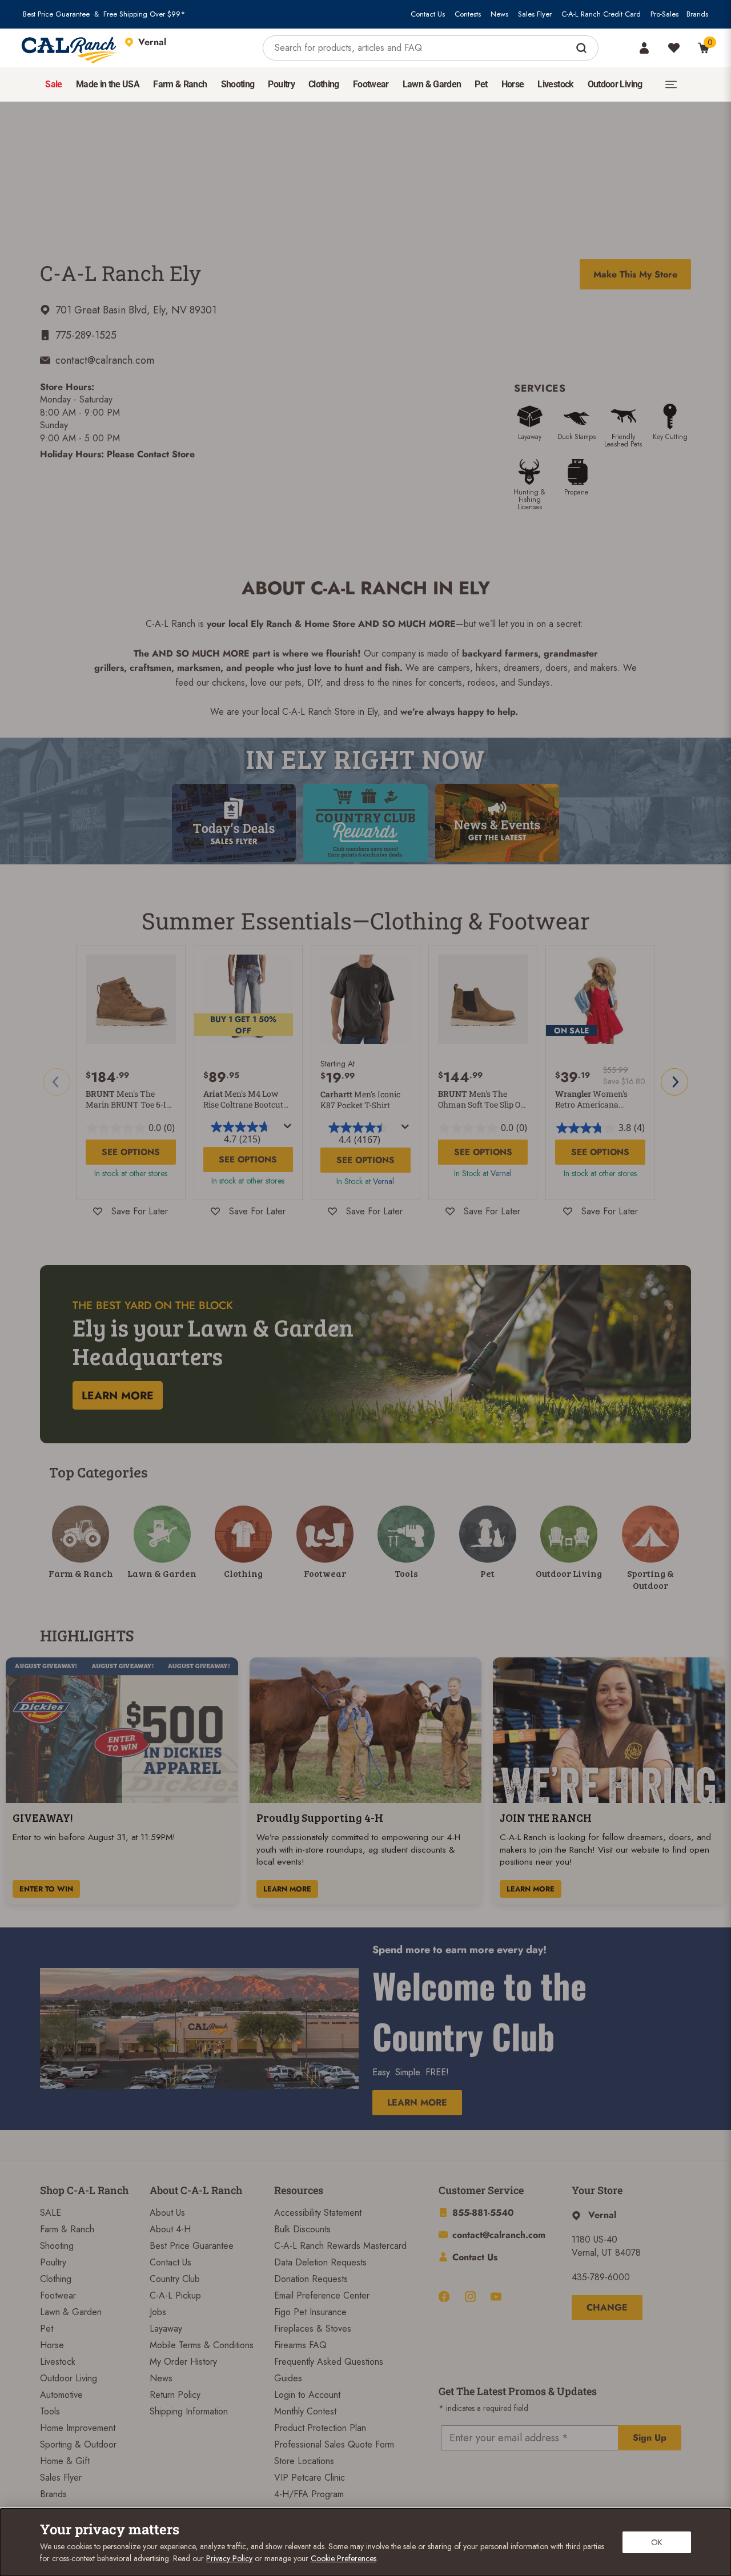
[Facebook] (444, 2297)
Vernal (383, 1181)
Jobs (158, 2312)
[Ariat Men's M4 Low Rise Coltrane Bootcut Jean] (248, 1000)
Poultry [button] (281, 84)
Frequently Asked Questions (329, 2362)
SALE (51, 2213)
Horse (52, 2345)
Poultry (53, 2262)
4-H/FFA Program (309, 2494)
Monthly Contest (305, 2411)
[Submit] (583, 48)
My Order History (183, 2362)
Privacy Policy (229, 2558)
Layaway (166, 2329)
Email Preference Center (322, 2295)
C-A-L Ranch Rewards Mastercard (340, 2246)
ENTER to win (46, 1889)
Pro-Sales (664, 14)
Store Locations (304, 2461)
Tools (50, 2411)
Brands (697, 14)
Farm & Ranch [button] (180, 84)
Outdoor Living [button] (615, 84)
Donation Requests (311, 2279)
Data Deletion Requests (320, 2262)
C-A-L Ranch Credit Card (601, 14)
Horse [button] (513, 84)
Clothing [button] (324, 84)
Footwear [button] (371, 84)
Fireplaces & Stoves (313, 2329)
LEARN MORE (287, 1889)
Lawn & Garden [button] (432, 84)
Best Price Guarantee (56, 14)
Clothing (56, 2279)
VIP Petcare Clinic (310, 2478)
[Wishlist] (674, 48)
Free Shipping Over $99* (144, 14)
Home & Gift (65, 2461)
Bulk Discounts (302, 2229)
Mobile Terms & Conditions (202, 2345)
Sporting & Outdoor (78, 2444)
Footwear (58, 2295)
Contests (468, 14)
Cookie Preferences (344, 2558)
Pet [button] (481, 84)
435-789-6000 (601, 2277)
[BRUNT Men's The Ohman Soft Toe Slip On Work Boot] (483, 1000)
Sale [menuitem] (53, 84)
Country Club (175, 2279)
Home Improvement (78, 2428)
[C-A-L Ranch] (70, 48)
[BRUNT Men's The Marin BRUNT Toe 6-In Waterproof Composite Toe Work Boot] (131, 1000)
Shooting (57, 2246)
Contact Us (428, 14)
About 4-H (170, 2229)
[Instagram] (470, 2297)
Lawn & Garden (71, 2312)
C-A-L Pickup (175, 2295)
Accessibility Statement (318, 2213)
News (499, 14)
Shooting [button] (238, 84)
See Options (131, 1152)
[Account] (644, 48)
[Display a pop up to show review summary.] (288, 1126)
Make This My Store (635, 274)
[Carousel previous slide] (57, 1082)
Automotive (61, 2395)
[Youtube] (496, 2297)
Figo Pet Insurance (310, 2312)
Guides (288, 2378)
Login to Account (307, 2395)
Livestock (58, 2362)
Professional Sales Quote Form (334, 2444)
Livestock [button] (555, 84)
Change (607, 2307)
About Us (167, 2213)
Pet (47, 2329)
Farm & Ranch (67, 2229)
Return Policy (175, 2395)
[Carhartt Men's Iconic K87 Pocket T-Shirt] (365, 1000)
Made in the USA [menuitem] (108, 84)
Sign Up (650, 2438)
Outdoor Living (69, 2378)
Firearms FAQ (300, 2345)
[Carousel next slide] (674, 1082)
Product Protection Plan (320, 2428)
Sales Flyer (535, 14)
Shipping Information (189, 2411)
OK (657, 2542)
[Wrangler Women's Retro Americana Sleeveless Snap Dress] (600, 1000)
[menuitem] (53, 84)
